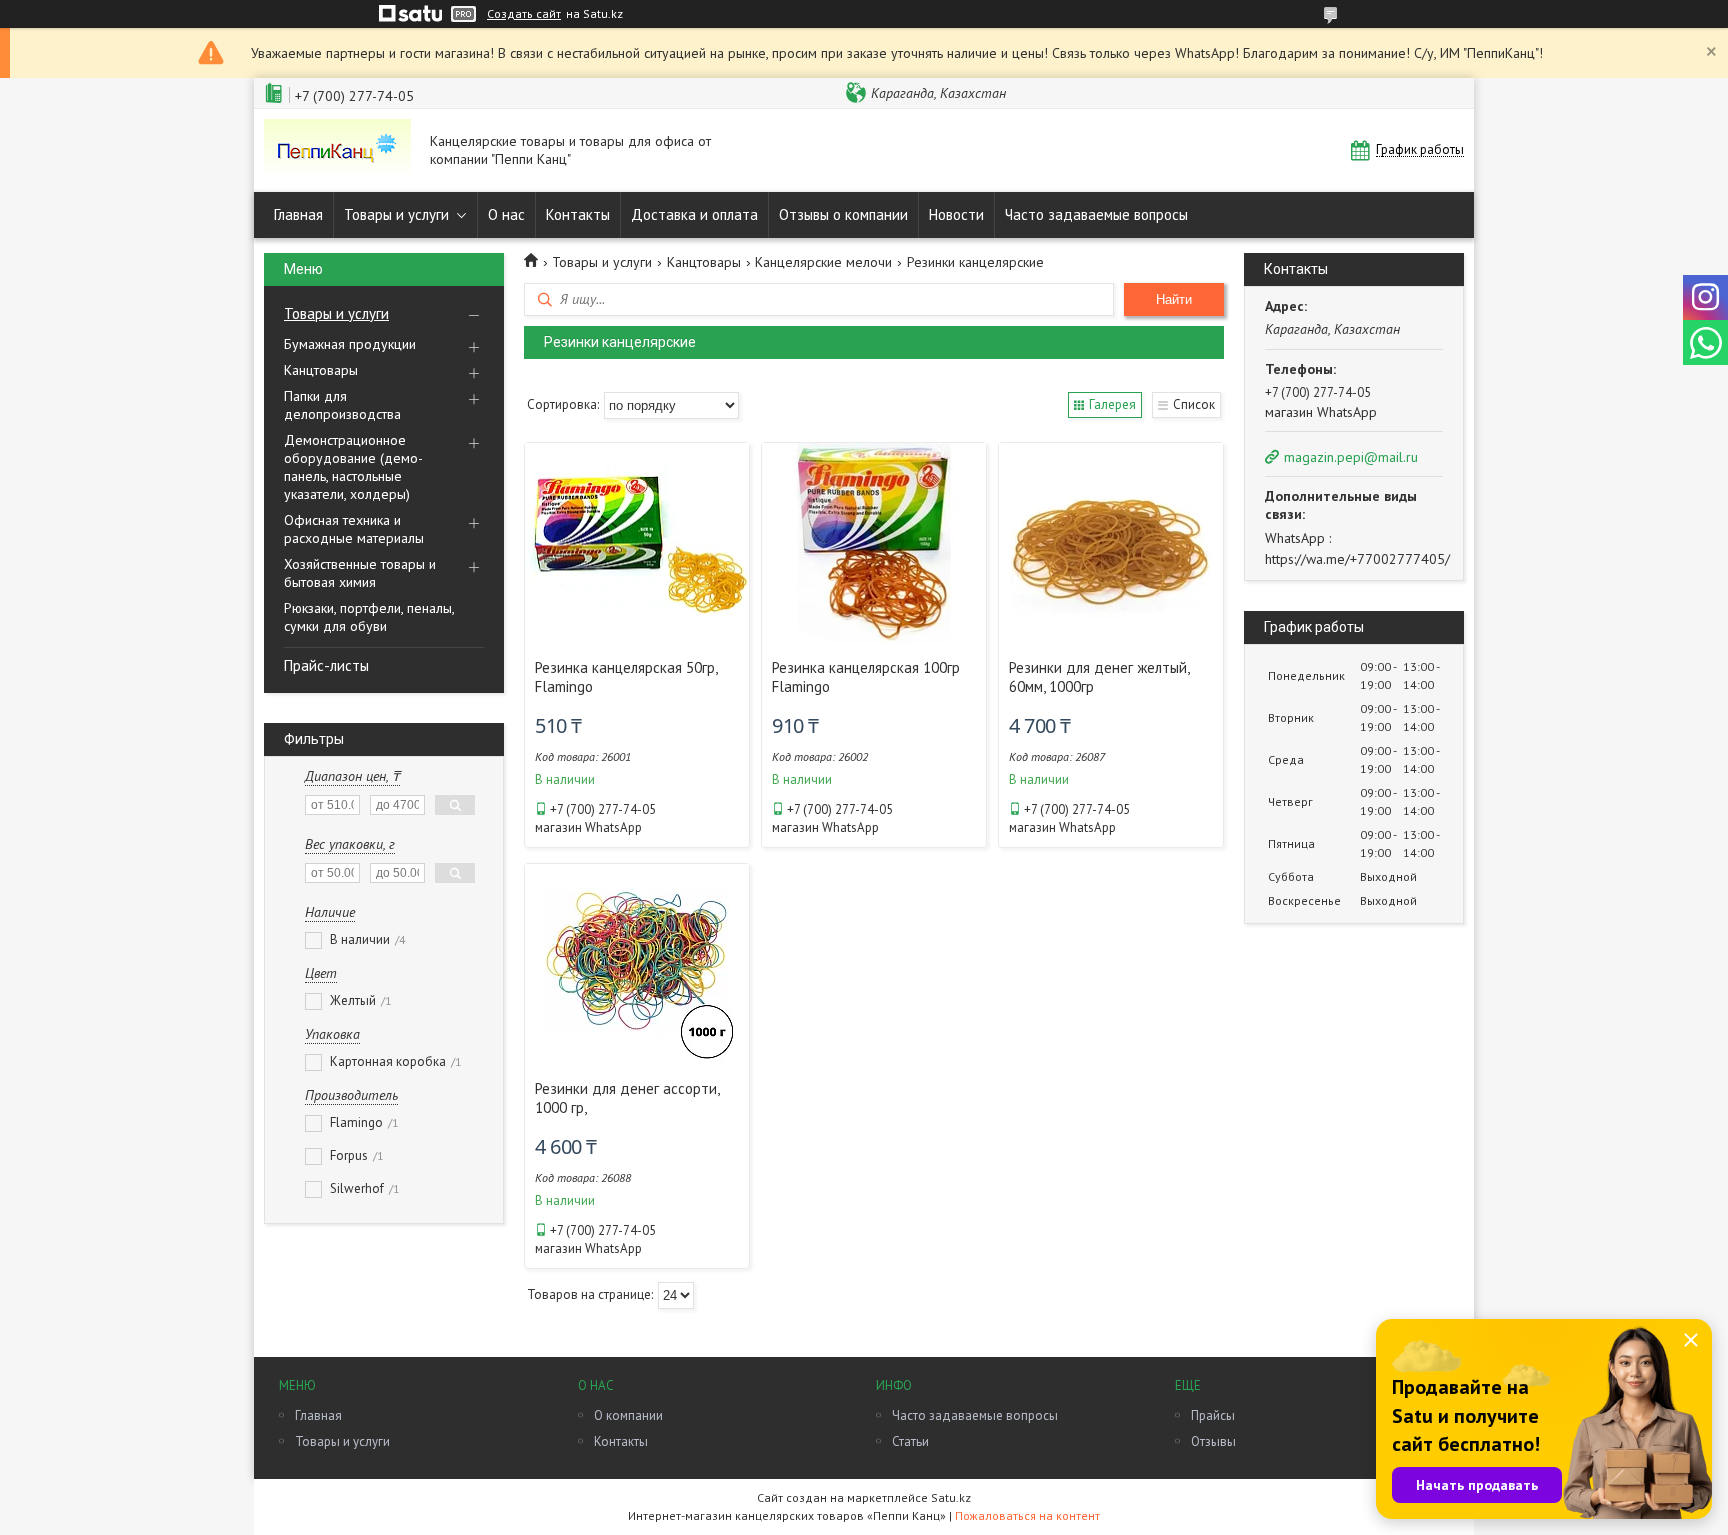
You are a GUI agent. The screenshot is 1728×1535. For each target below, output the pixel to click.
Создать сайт (524, 14)
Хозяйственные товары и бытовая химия (360, 573)
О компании (628, 1415)
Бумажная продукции (350, 344)
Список (1194, 404)
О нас (506, 214)
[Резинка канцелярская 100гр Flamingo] (874, 543)
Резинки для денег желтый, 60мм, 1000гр (1099, 677)
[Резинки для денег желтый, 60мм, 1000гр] (1111, 543)
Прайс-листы (326, 665)
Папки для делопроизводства (342, 405)
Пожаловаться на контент (1027, 1515)
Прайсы (1213, 1415)
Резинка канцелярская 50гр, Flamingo (626, 677)
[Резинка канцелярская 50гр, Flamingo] (637, 543)
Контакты (578, 214)
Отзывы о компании (843, 214)
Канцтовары (321, 370)
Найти (1174, 299)
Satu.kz (951, 1497)
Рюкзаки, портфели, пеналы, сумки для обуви (369, 617)
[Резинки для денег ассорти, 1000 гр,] (637, 964)
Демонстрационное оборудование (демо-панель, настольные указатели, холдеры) (353, 467)
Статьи (910, 1441)
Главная (298, 214)
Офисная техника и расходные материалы (354, 529)
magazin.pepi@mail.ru (1351, 457)
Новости (956, 214)
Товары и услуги (396, 214)
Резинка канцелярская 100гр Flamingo (866, 677)
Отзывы (1213, 1441)
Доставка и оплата (694, 214)
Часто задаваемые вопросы (1096, 214)
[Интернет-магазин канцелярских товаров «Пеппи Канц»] (337, 150)
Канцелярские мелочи (823, 262)
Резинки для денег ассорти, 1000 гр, (627, 1098)
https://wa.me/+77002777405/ (1357, 559)
